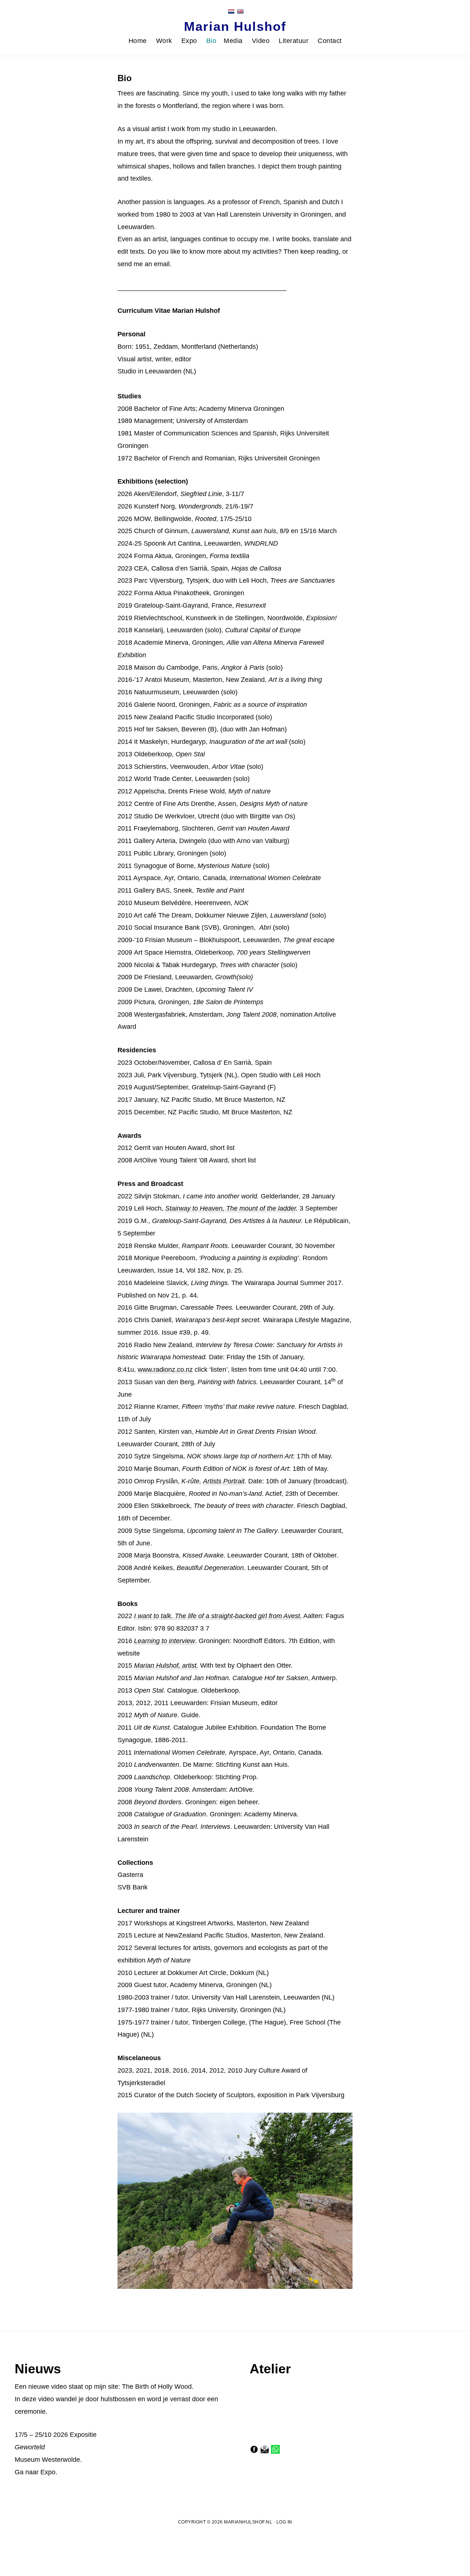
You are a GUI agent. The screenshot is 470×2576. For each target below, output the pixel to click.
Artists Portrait (224, 1481)
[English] (240, 11)
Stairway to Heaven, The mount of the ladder (231, 1208)
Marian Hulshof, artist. (166, 1665)
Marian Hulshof (235, 26)
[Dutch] (231, 11)
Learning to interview (164, 1641)
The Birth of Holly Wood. (158, 2387)
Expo (48, 2472)
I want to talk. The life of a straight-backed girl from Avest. (218, 1616)
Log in (284, 2522)
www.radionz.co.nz (165, 1370)
